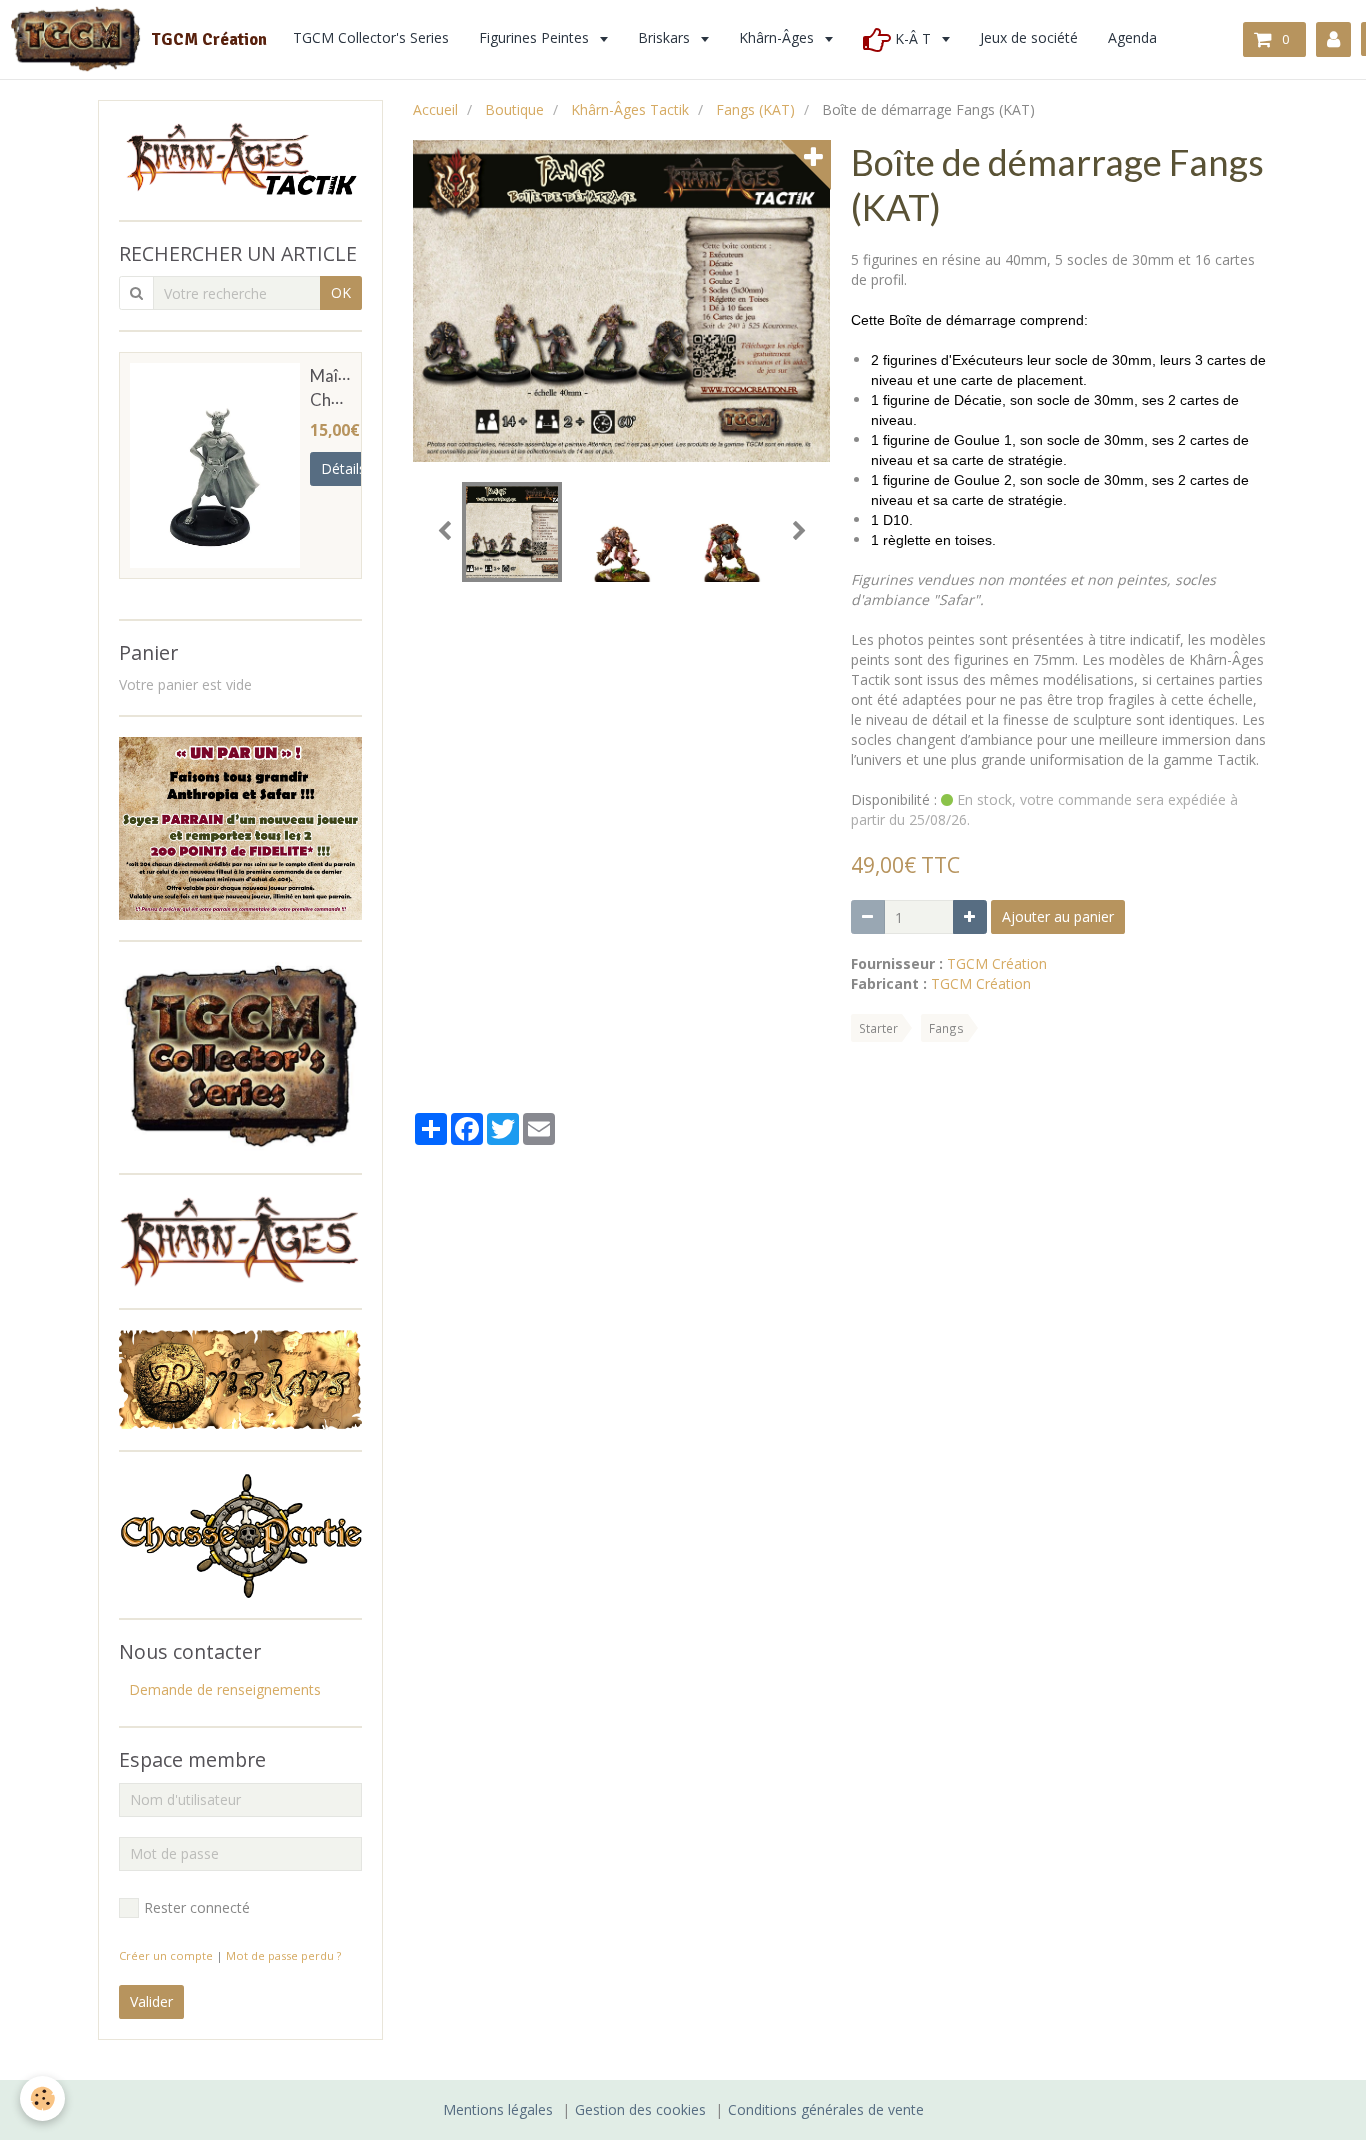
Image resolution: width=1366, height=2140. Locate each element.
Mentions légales (498, 2109)
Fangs (946, 1028)
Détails (343, 468)
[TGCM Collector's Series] (240, 1055)
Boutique (514, 109)
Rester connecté (197, 1907)
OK (341, 292)
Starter (878, 1028)
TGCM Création (997, 963)
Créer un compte (166, 1955)
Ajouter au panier (1058, 916)
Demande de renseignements (225, 1689)
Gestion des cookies (640, 2109)
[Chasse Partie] (240, 1533)
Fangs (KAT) (755, 109)
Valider (151, 2001)
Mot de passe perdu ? (283, 1955)
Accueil (435, 109)
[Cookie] (42, 2098)
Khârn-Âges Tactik (630, 109)
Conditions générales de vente (826, 2109)
